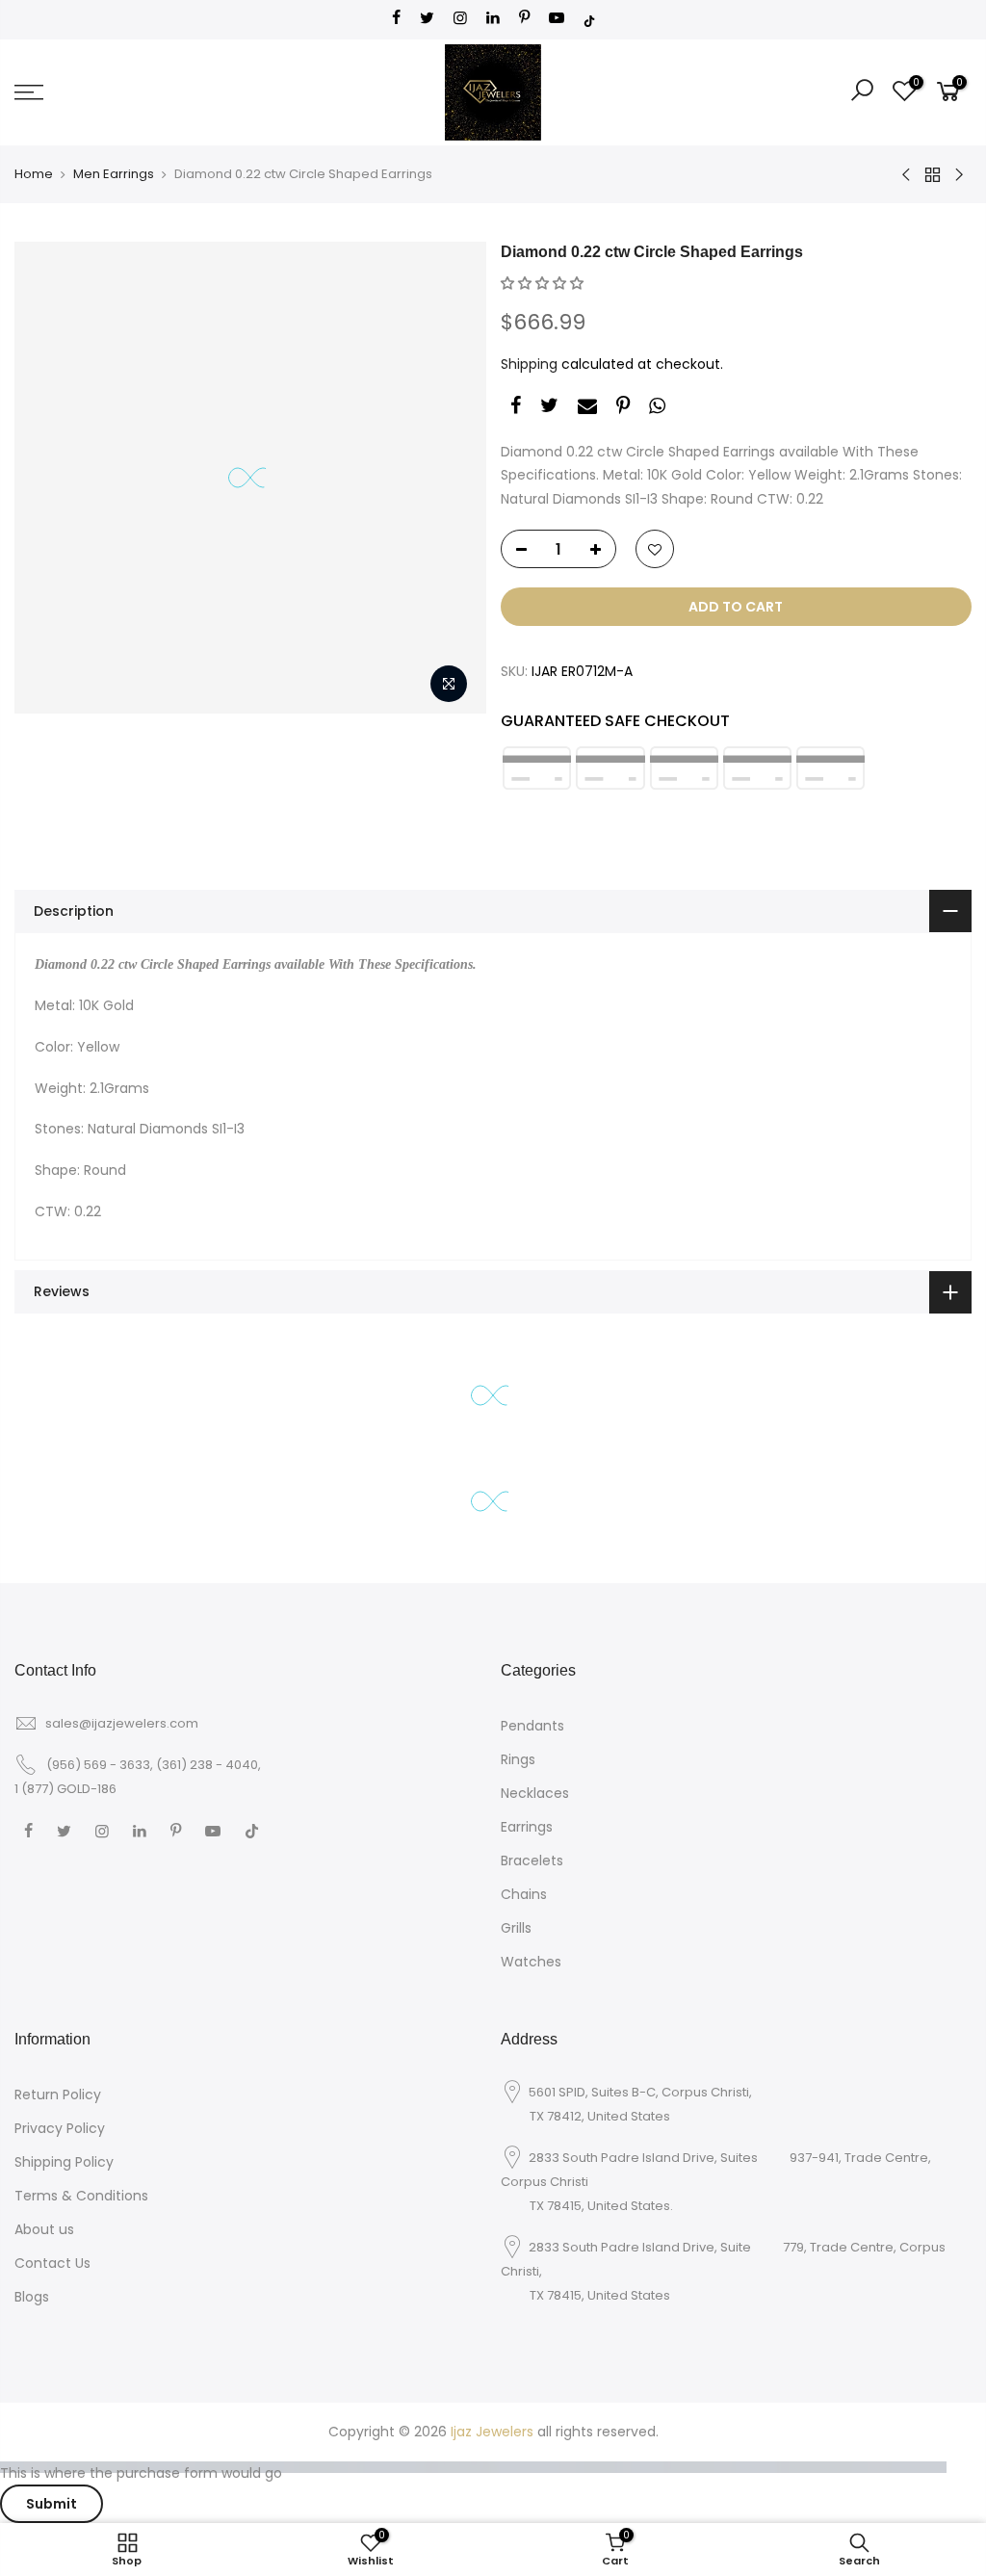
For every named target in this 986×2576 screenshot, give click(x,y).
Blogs (32, 2297)
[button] (542, 283)
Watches (531, 1962)
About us (44, 2229)
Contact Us (52, 2263)
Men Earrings (114, 174)
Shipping (529, 364)
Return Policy (58, 2095)
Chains (524, 1894)
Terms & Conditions (81, 2196)
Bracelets (532, 1860)
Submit (52, 2504)
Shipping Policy (64, 2162)
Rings (518, 1759)
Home (34, 174)
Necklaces (535, 1793)
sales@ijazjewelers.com (122, 1723)
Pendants (532, 1726)
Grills (516, 1928)
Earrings (527, 1827)
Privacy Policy (60, 2128)
